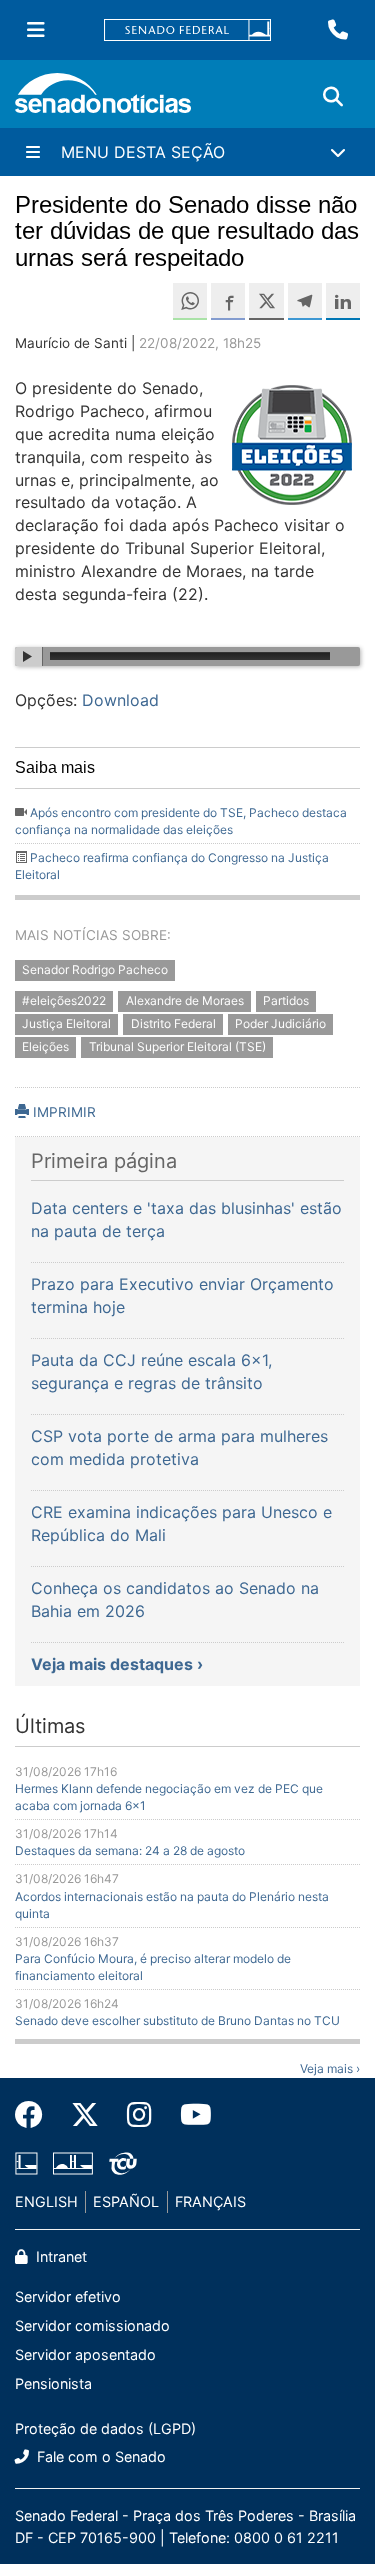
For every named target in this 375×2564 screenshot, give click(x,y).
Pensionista (53, 2383)
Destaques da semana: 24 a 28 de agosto (130, 1850)
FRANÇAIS (210, 2201)
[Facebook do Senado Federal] (36, 2115)
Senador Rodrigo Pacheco (95, 969)
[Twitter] (85, 2115)
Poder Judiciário (280, 1023)
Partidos (286, 1000)
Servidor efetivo (68, 2296)
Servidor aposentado (85, 2354)
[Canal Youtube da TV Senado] (189, 2115)
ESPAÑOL (126, 2201)
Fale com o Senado (99, 2456)
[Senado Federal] (188, 30)
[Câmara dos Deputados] (26, 2162)
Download (120, 700)
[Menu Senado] (36, 30)
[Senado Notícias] (103, 100)
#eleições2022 (64, 1000)
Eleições (45, 1046)
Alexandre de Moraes (185, 1000)
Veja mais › (330, 2068)
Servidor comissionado (92, 2325)
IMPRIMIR (62, 1112)
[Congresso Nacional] (73, 2162)
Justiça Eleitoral (66, 1023)
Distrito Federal (173, 1023)
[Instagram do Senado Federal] (139, 2115)
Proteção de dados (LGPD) (105, 2428)
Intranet (59, 2256)
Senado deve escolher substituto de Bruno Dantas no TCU (177, 2020)
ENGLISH (46, 2201)
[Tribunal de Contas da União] (123, 2162)
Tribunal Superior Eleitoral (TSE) (177, 1046)
